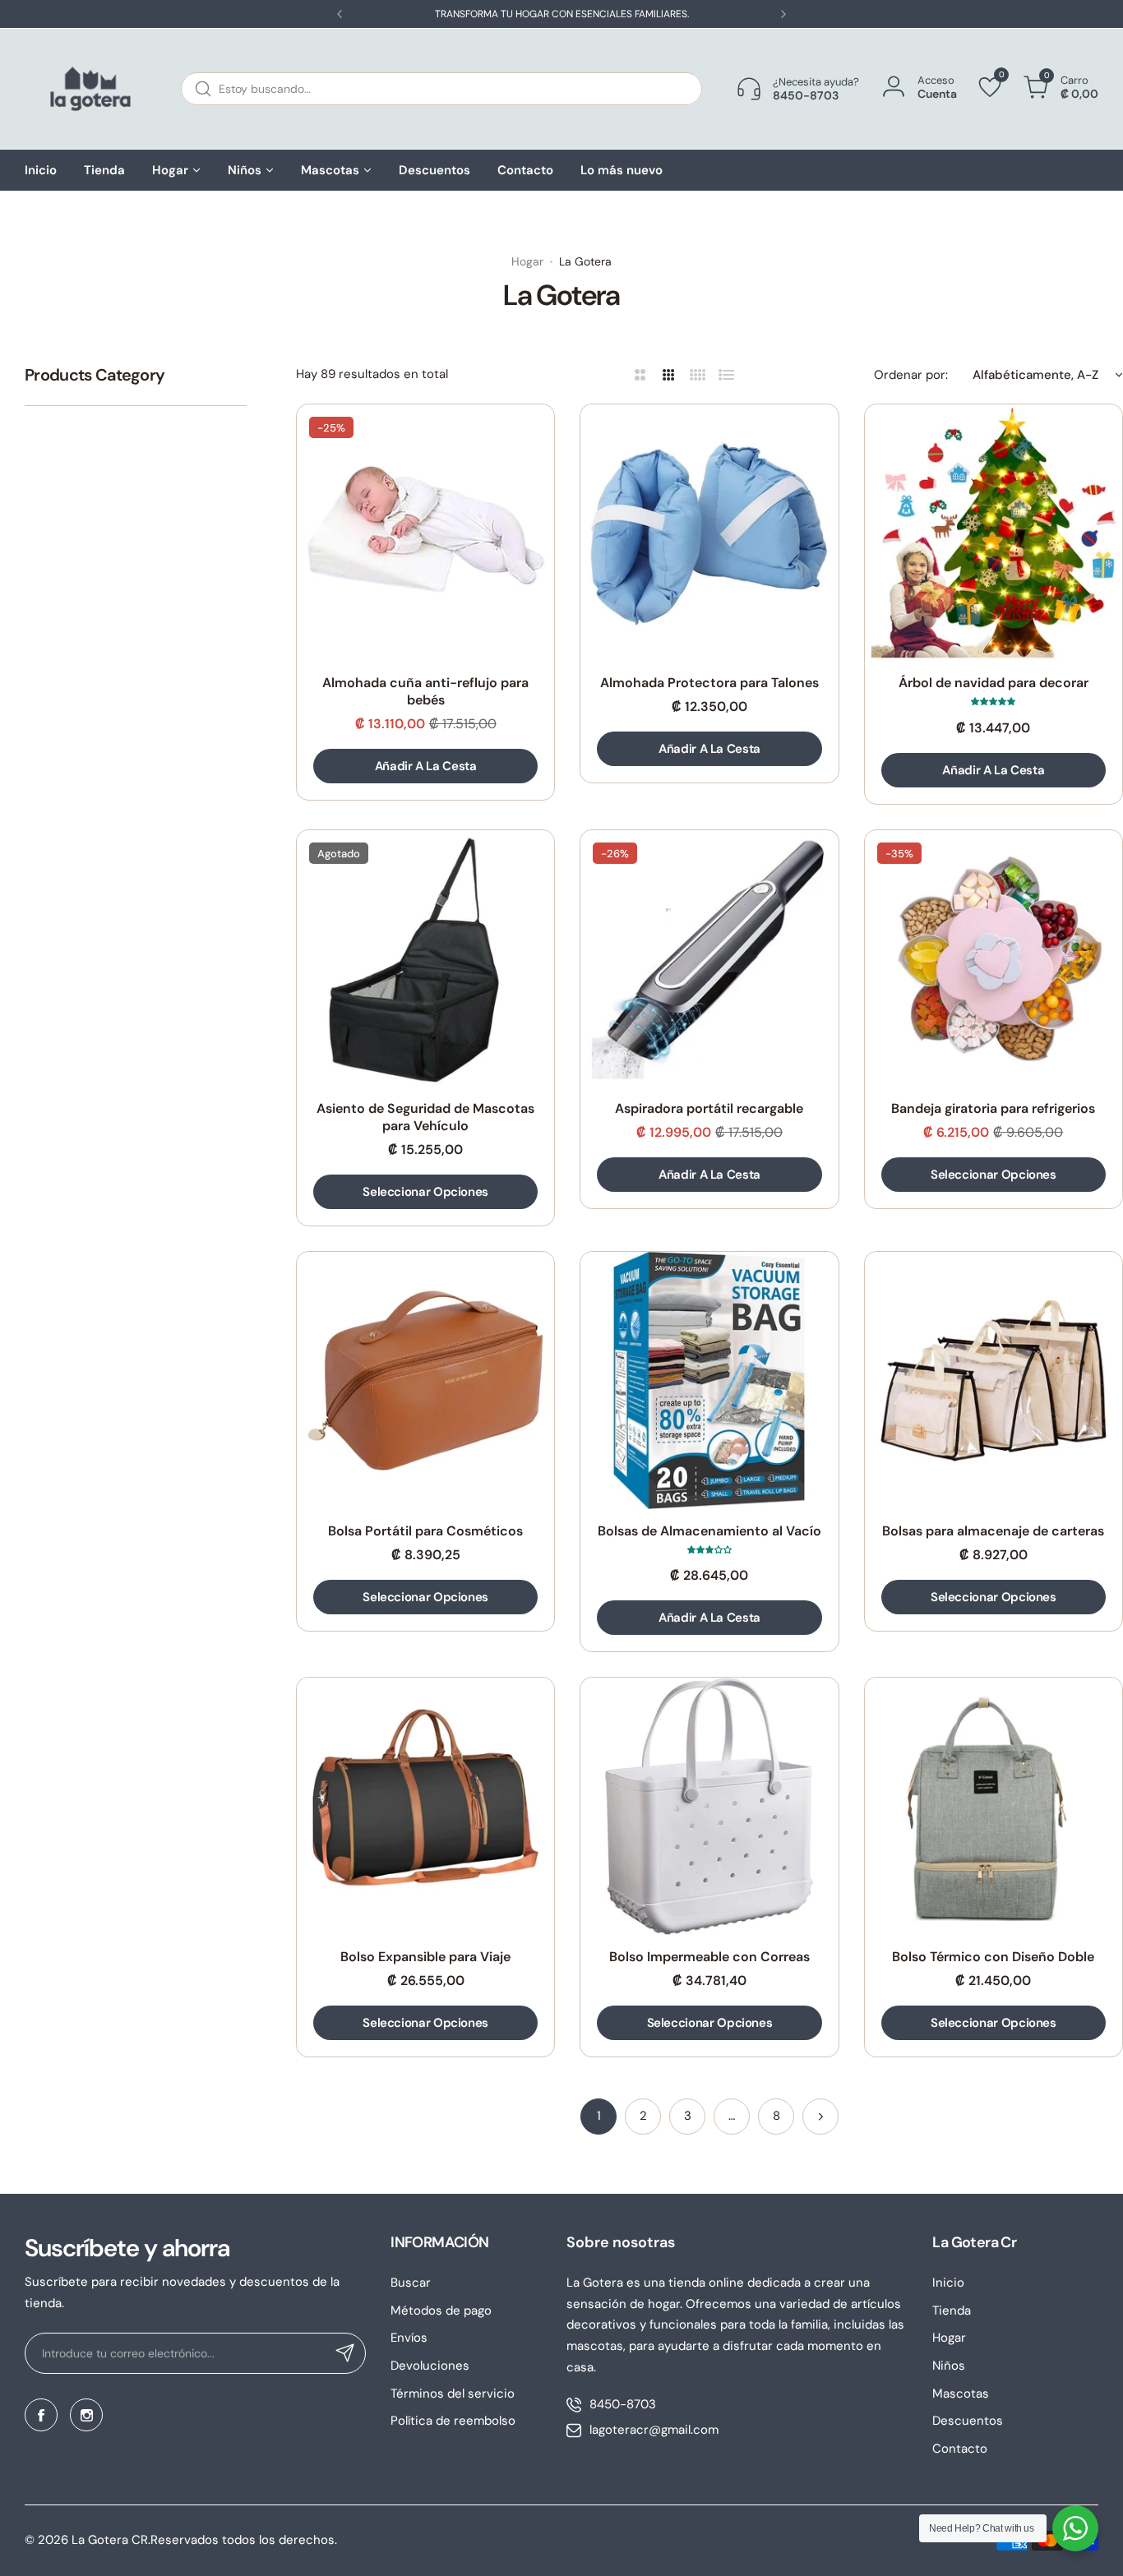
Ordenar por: (911, 375)
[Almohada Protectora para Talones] (709, 533)
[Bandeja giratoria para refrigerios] (994, 959)
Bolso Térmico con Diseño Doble (993, 1957)
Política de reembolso (453, 2421)
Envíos (409, 2338)
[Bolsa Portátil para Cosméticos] (425, 1380)
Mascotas (961, 2394)
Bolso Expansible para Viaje (425, 1957)
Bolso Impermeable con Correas (709, 1957)
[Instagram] (86, 2415)
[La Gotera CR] (90, 89)
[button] (340, 14)
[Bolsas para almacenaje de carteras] (994, 1380)
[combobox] (441, 89)
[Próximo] (820, 2117)
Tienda (952, 2311)
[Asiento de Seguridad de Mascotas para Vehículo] (425, 959)
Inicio (948, 2283)
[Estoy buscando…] (203, 89)
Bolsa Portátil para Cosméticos (425, 1531)
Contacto (960, 2449)
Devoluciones (430, 2366)
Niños (949, 2366)
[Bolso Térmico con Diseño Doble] (994, 1806)
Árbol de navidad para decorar (994, 683)
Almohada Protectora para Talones (709, 683)
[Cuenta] (894, 88)
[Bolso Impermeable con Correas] (709, 1806)
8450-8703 (623, 2404)
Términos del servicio (453, 2394)
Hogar (527, 261)
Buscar (411, 2283)
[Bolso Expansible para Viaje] (425, 1806)
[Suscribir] (345, 2353)
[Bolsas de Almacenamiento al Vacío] (709, 1380)
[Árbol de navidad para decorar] (994, 533)
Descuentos (968, 2421)
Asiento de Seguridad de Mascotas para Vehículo (425, 1117)
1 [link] (599, 2116)
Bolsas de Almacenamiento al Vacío (709, 1531)
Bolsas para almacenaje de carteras (993, 1531)
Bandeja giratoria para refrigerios (993, 1108)
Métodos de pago (441, 2311)
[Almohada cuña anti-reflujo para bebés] (425, 533)
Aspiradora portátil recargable (709, 1108)
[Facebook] (41, 2415)
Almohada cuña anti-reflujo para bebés (425, 691)
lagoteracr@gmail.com (654, 2430)
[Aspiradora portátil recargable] (709, 959)
